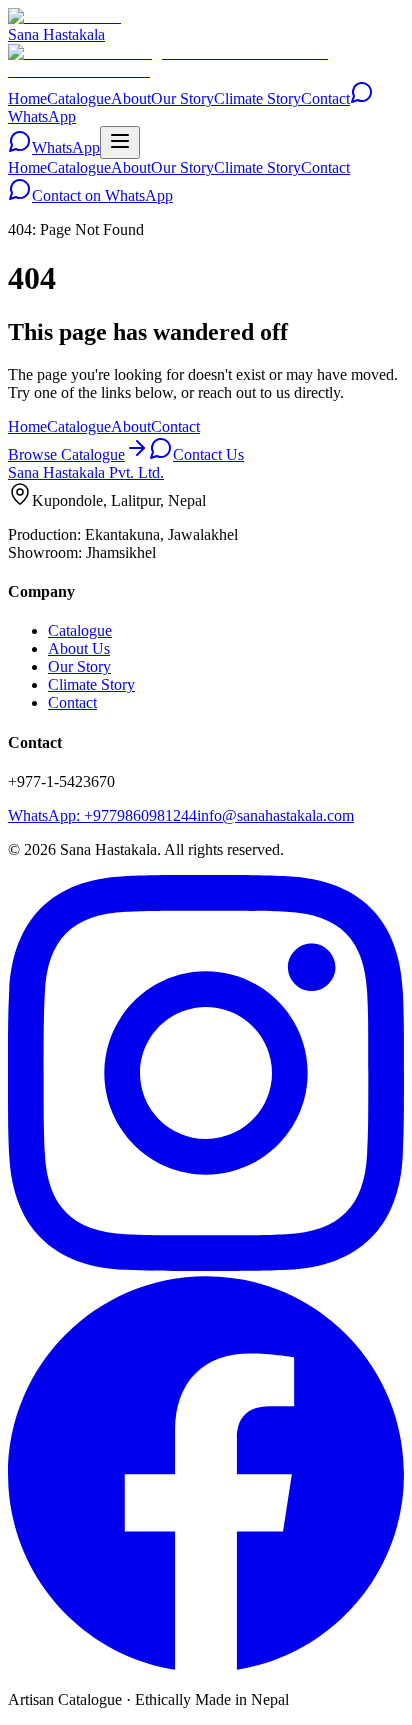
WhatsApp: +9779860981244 (102, 815)
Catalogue (79, 98)
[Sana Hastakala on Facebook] (206, 1665)
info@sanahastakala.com (275, 815)
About (131, 98)
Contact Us (208, 454)
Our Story (182, 98)
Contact (325, 98)
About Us (79, 648)
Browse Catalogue (66, 454)
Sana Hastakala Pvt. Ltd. (86, 472)
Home (27, 98)
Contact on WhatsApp (102, 195)
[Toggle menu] (120, 142)
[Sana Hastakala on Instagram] (206, 1265)
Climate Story (257, 98)
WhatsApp (66, 147)
